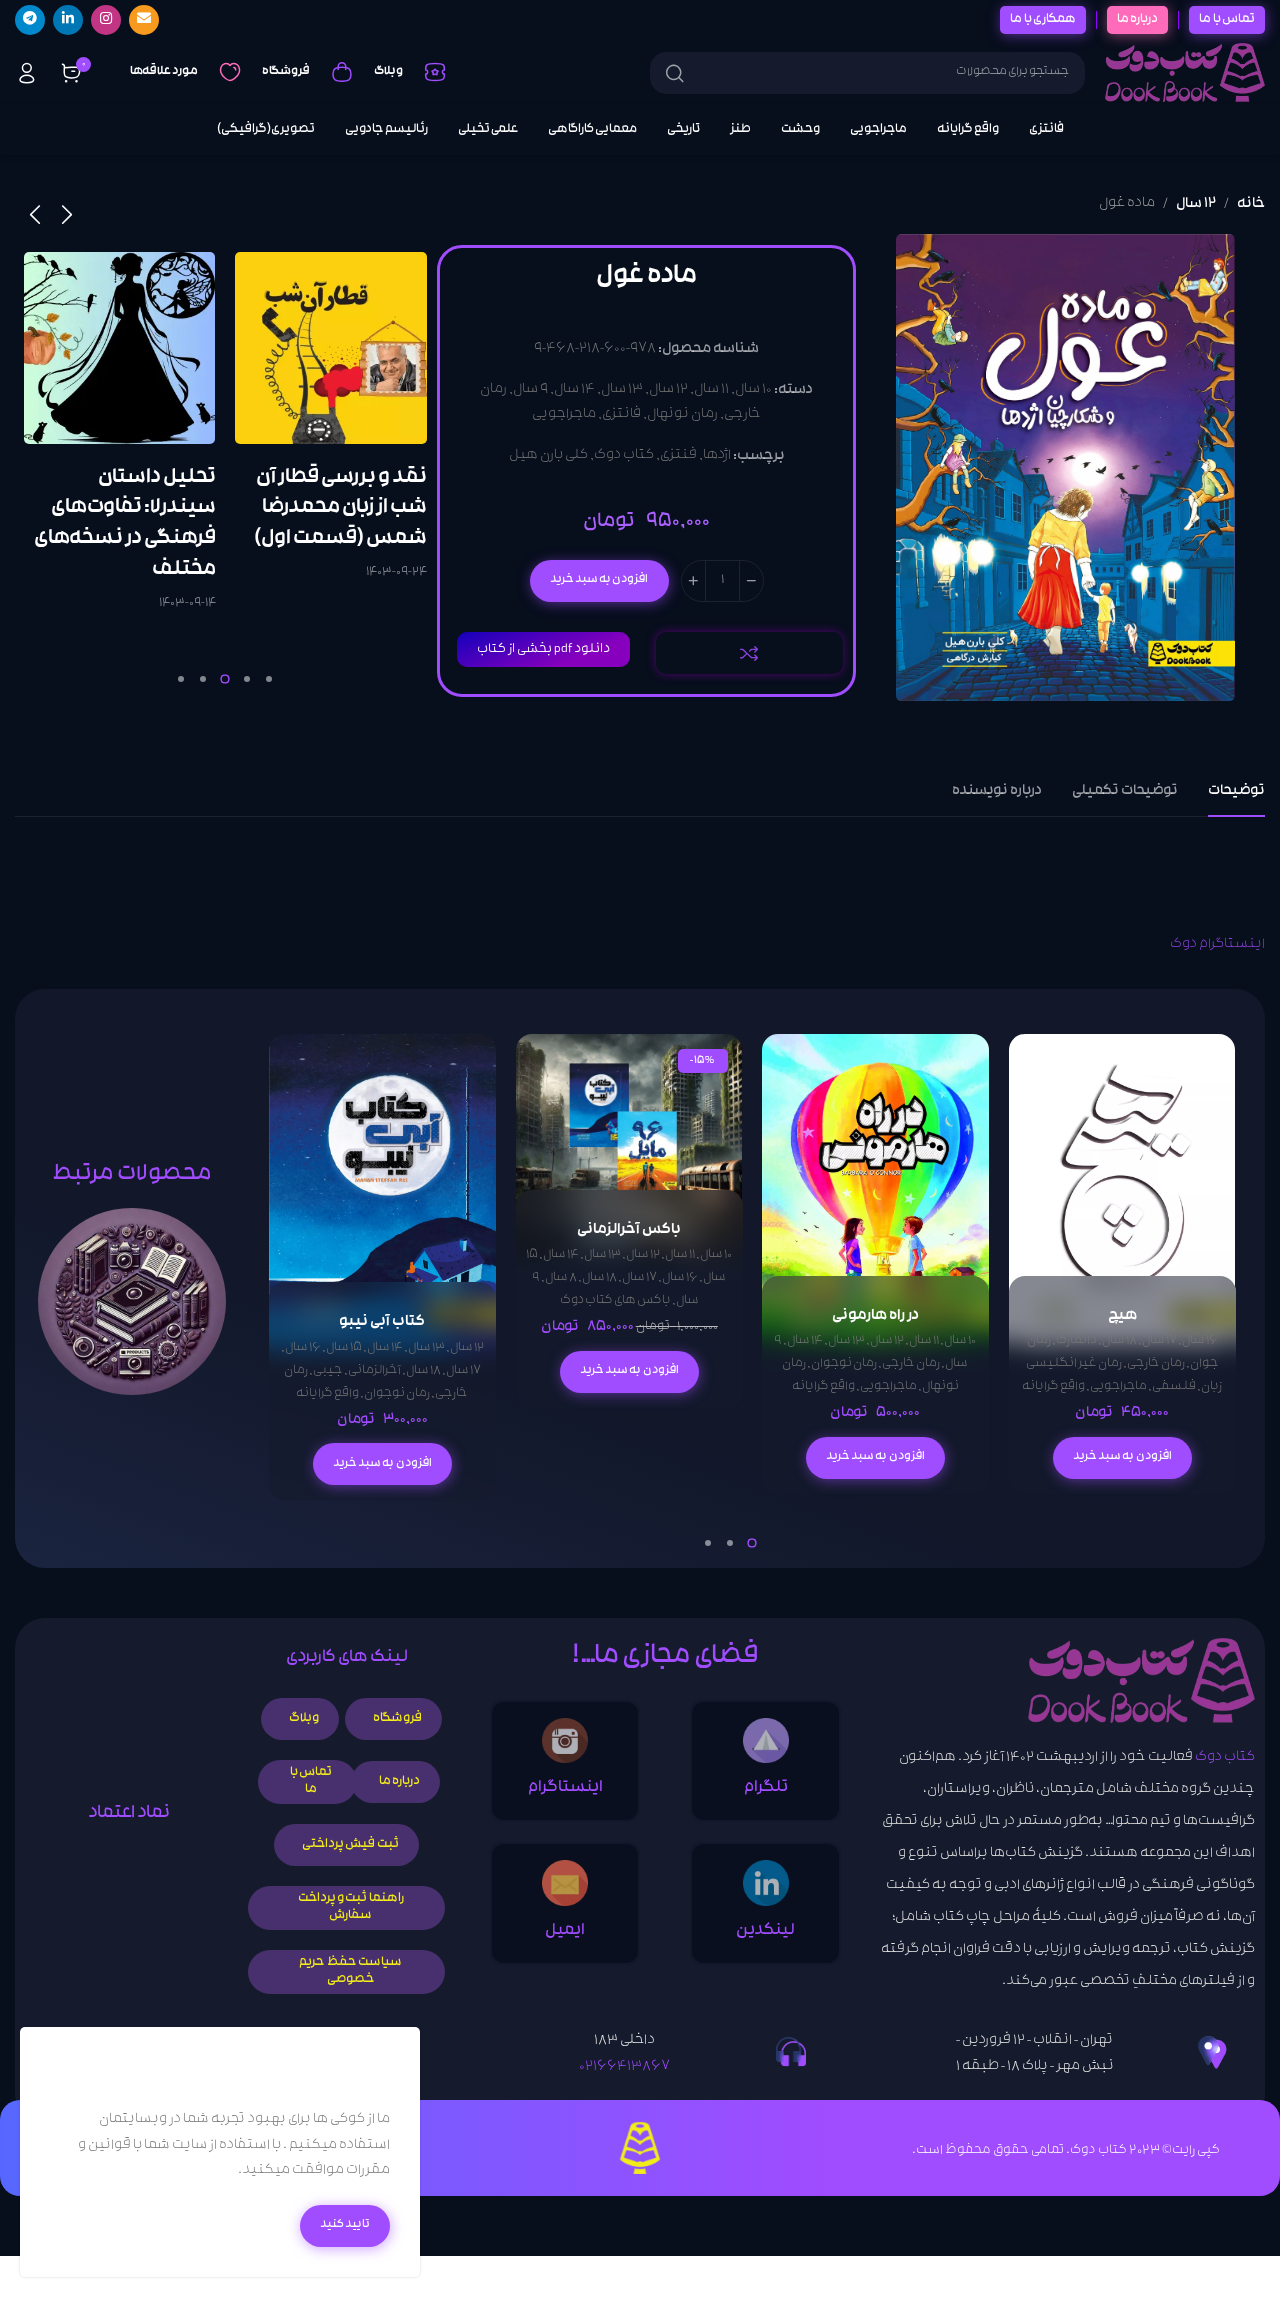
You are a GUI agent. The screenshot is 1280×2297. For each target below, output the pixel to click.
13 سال (622, 390)
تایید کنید (345, 2225)
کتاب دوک (623, 456)
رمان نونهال (682, 416)
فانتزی (621, 416)
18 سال (1118, 1341)
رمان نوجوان (844, 1364)
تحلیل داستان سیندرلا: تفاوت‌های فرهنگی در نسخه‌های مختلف (124, 524)
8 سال (561, 1279)
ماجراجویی (564, 416)
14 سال (574, 390)
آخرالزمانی (374, 1371)
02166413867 (624, 2067)
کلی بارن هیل (547, 456)
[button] (1121, 1458)
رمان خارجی (1155, 1364)
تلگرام (766, 1788)
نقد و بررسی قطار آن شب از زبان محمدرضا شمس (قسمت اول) (340, 509)
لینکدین (765, 1931)
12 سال (1196, 204)
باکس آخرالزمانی (629, 1230)
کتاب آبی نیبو (382, 1322)
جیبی (328, 1371)
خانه (1251, 204)
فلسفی (1174, 1387)
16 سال (1199, 1341)
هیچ (1121, 1316)
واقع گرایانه (1053, 1387)
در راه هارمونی (875, 1316)
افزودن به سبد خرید (598, 580)
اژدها (716, 456)
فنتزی (677, 456)
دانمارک (1075, 1341)
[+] (692, 581)
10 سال (753, 390)
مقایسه (750, 653)
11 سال (711, 390)
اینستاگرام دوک (1217, 945)
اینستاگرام (565, 1788)
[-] (750, 581)
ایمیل (565, 1931)
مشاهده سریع (1044, 1116)
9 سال (530, 390)
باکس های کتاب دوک (614, 1302)
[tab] (1236, 791)
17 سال (1158, 1341)
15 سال (344, 1348)
